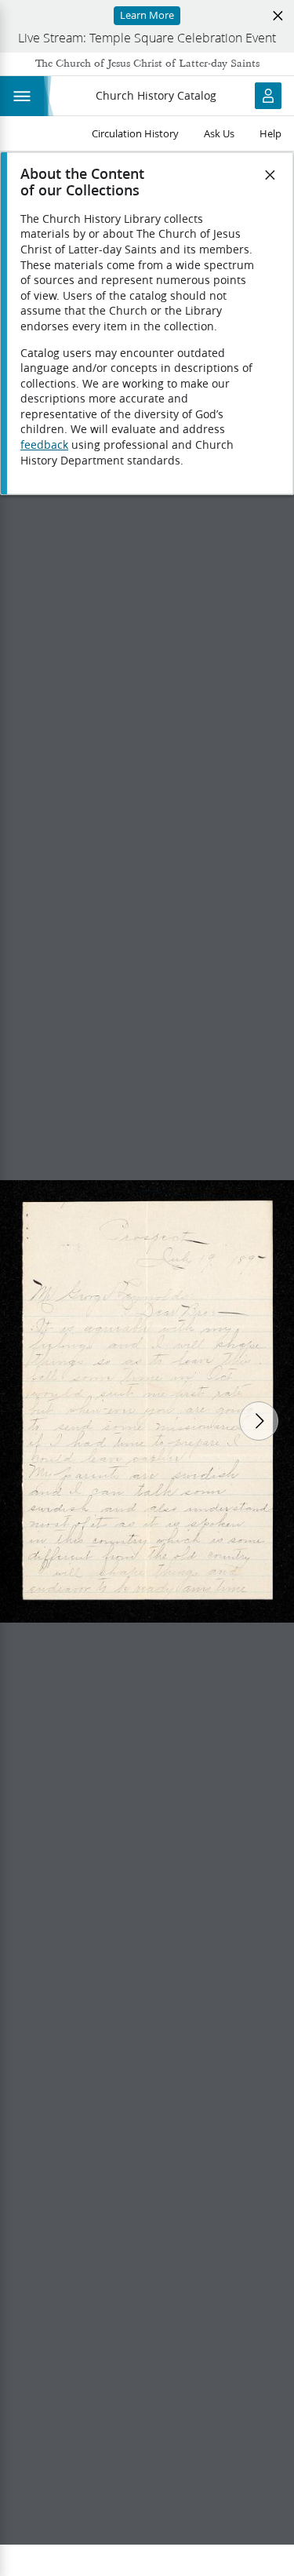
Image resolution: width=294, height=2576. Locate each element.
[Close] (270, 175)
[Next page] (259, 1421)
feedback (44, 445)
